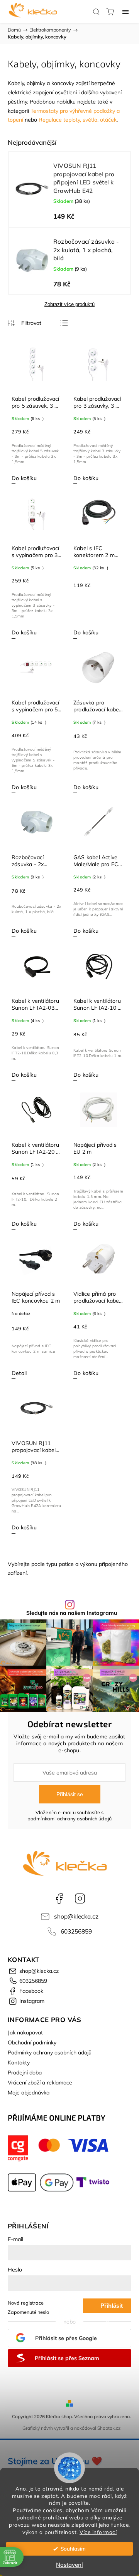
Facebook (59, 1899)
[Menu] (125, 12)
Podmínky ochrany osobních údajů (50, 2052)
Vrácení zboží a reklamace (40, 2083)
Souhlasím (73, 2548)
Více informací (98, 2532)
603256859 (76, 1931)
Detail (19, 1373)
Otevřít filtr (25, 323)
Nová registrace (26, 2303)
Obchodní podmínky (32, 2042)
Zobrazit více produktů (69, 304)
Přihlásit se (70, 1794)
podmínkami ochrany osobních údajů (70, 1818)
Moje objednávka (29, 2093)
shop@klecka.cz (76, 1916)
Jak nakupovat (25, 2032)
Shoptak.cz (109, 2428)
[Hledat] (96, 12)
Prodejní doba (25, 2073)
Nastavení (69, 2565)
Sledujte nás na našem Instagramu (72, 1613)
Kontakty (19, 2062)
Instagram (80, 1899)
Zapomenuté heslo (28, 2312)
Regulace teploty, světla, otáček (78, 120)
